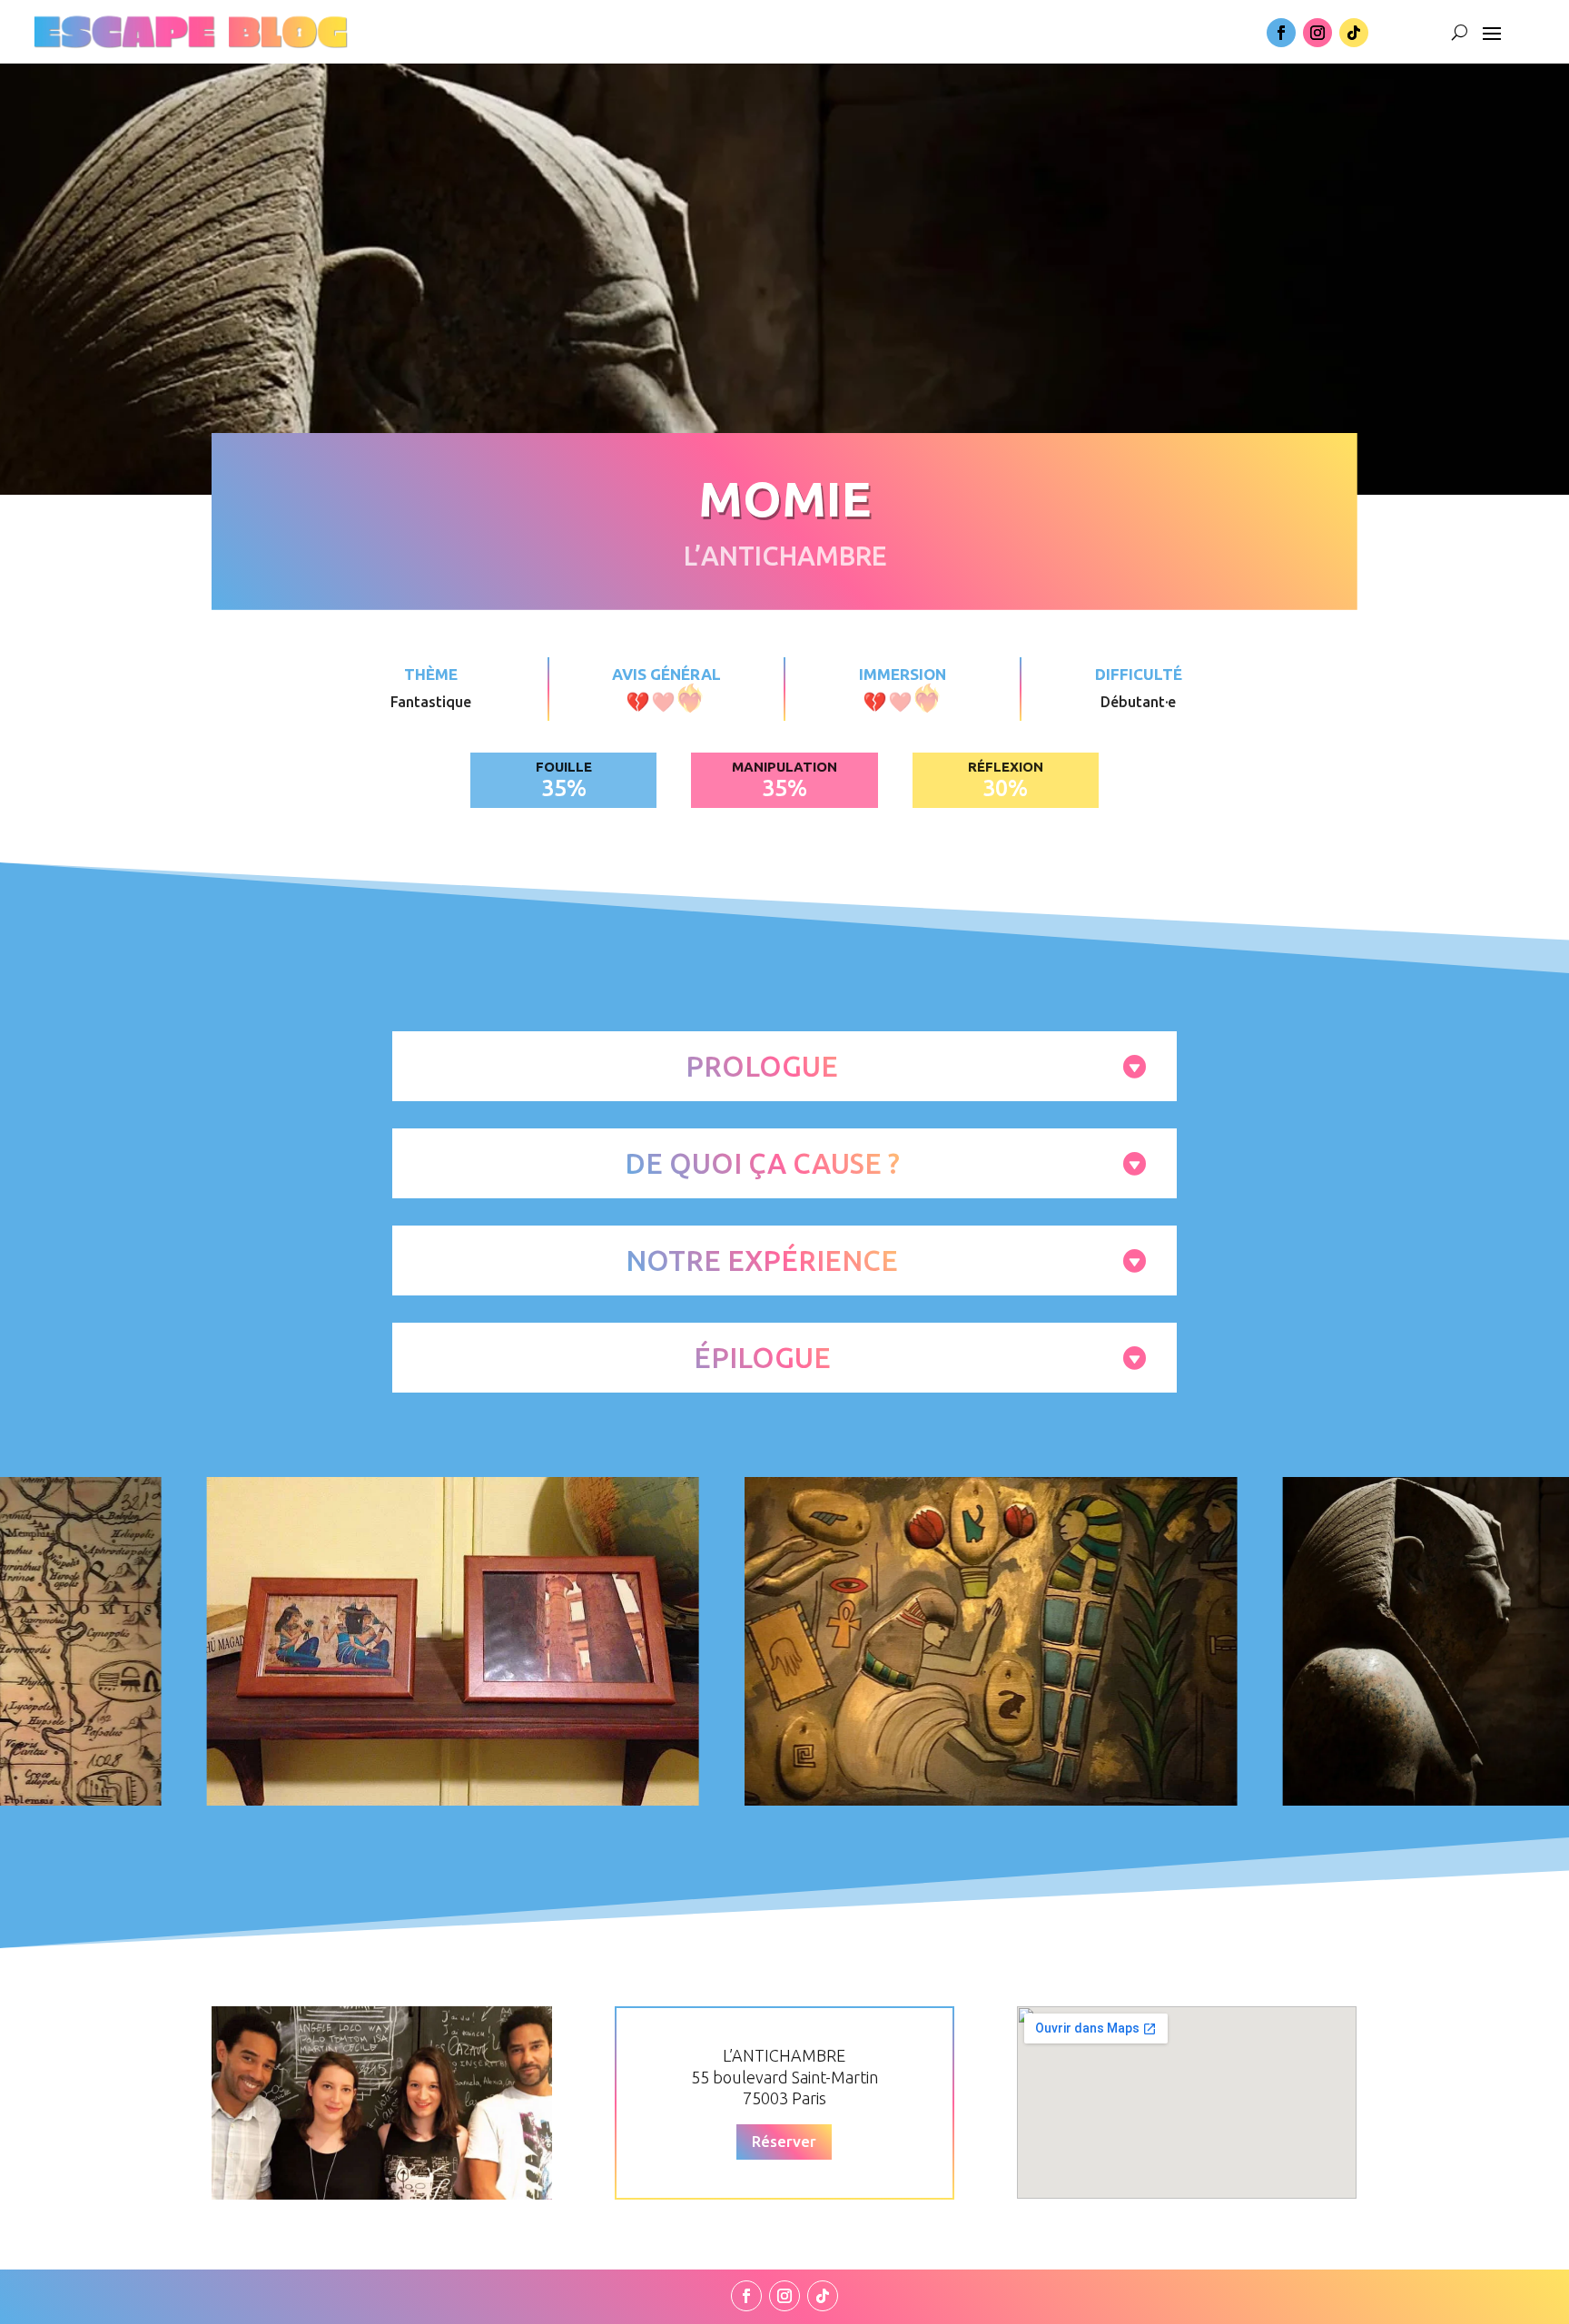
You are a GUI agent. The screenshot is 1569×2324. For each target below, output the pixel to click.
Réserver (784, 2141)
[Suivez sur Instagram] (1317, 33)
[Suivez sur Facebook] (1281, 33)
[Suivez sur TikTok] (1354, 33)
